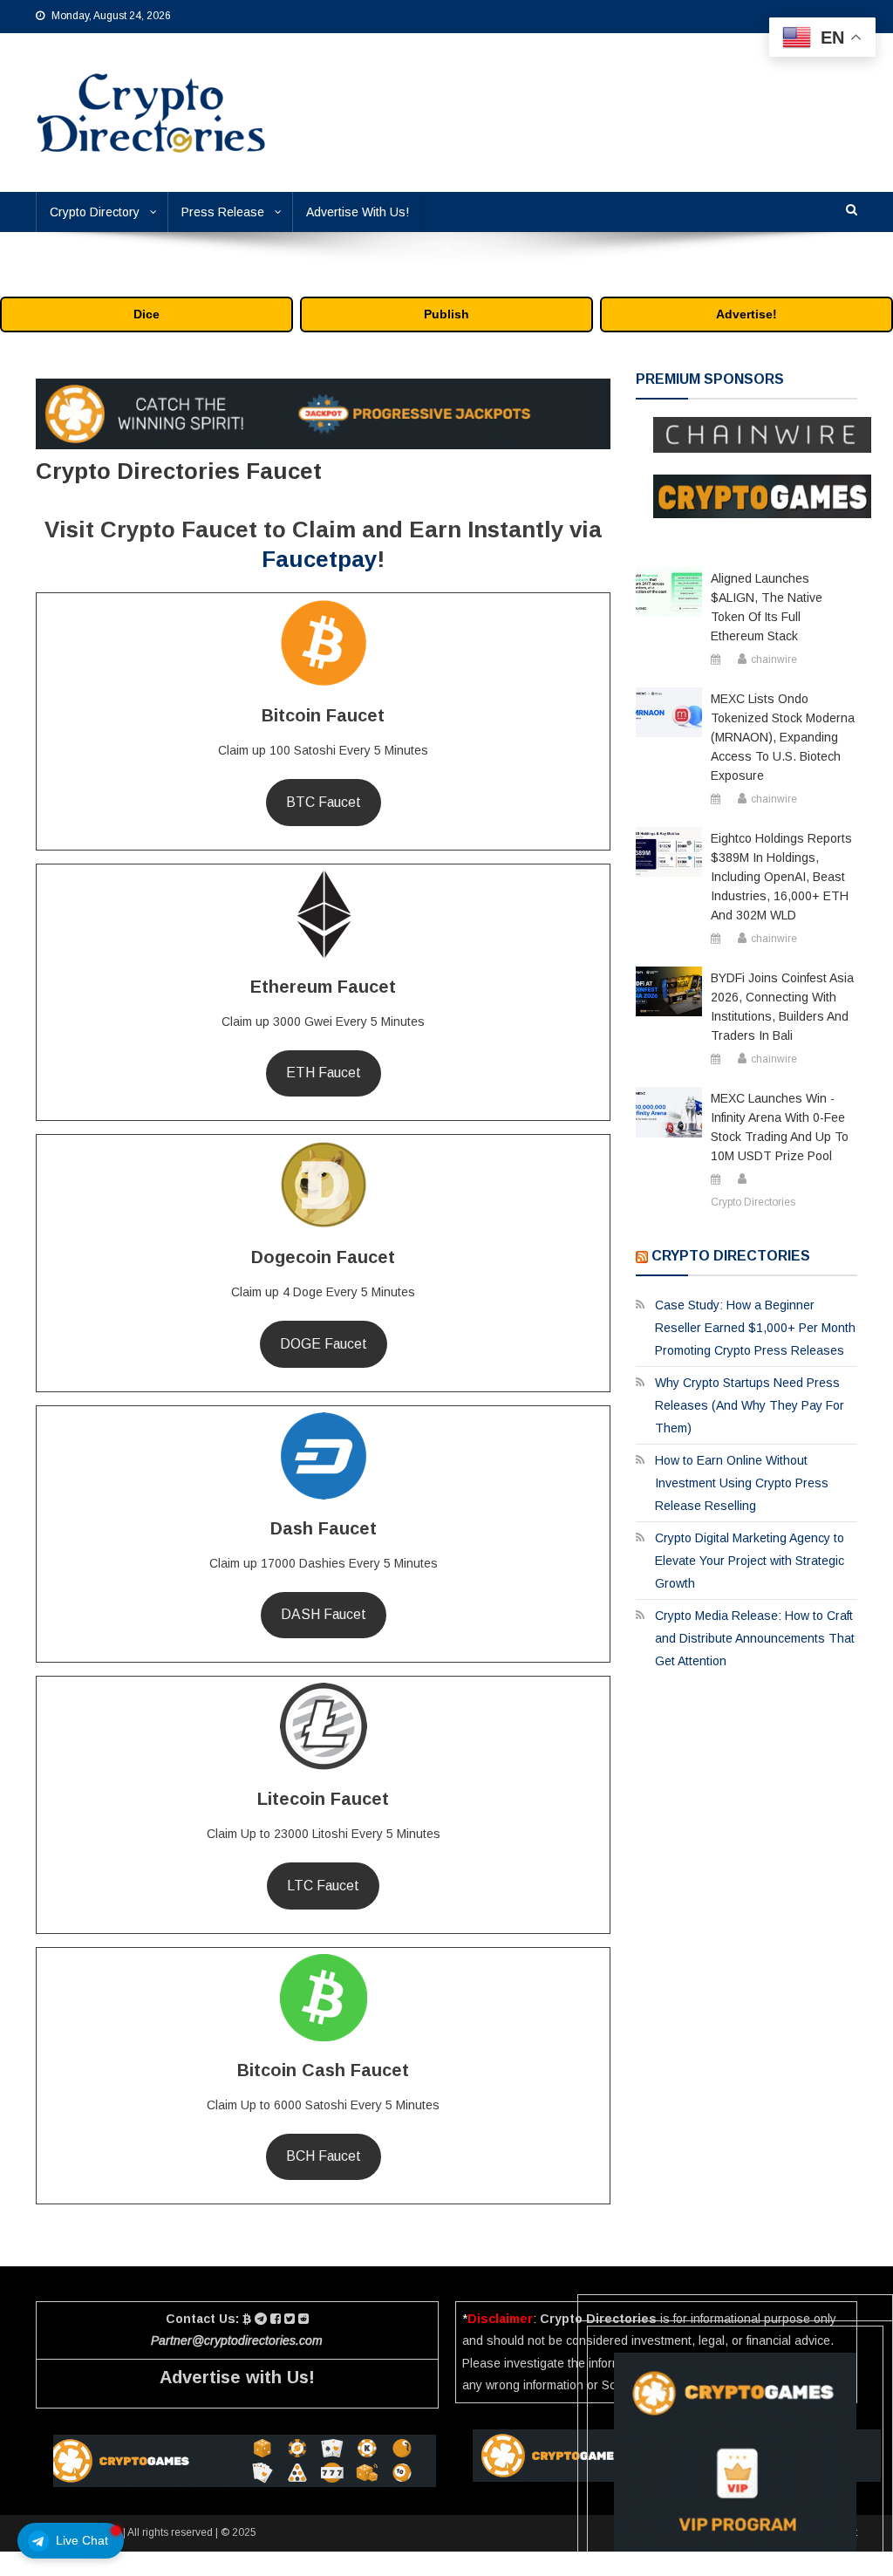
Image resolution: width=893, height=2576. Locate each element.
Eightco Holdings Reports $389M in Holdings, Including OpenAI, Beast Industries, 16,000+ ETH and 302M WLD (781, 877)
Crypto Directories (753, 1202)
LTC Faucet (323, 1886)
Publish (446, 314)
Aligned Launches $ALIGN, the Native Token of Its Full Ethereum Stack (767, 607)
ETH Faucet (324, 1073)
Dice (147, 314)
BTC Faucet (324, 802)
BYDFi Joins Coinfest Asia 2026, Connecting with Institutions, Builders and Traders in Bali (782, 1007)
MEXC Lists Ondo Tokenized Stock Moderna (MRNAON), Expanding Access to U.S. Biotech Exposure (783, 737)
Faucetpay (319, 559)
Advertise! (746, 314)
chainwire (774, 659)
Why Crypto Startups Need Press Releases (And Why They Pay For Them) (750, 1405)
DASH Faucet (324, 1614)
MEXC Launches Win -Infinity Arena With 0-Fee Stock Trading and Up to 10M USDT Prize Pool (780, 1127)
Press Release (223, 212)
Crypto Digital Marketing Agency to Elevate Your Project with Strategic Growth (750, 1561)
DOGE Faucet (324, 1344)
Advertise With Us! (358, 212)
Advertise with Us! (237, 2377)
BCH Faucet (324, 2156)
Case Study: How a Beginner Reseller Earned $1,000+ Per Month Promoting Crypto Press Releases (755, 1328)
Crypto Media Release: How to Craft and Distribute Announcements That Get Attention (755, 1638)
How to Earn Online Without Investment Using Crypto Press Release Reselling (742, 1483)
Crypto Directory (95, 212)
